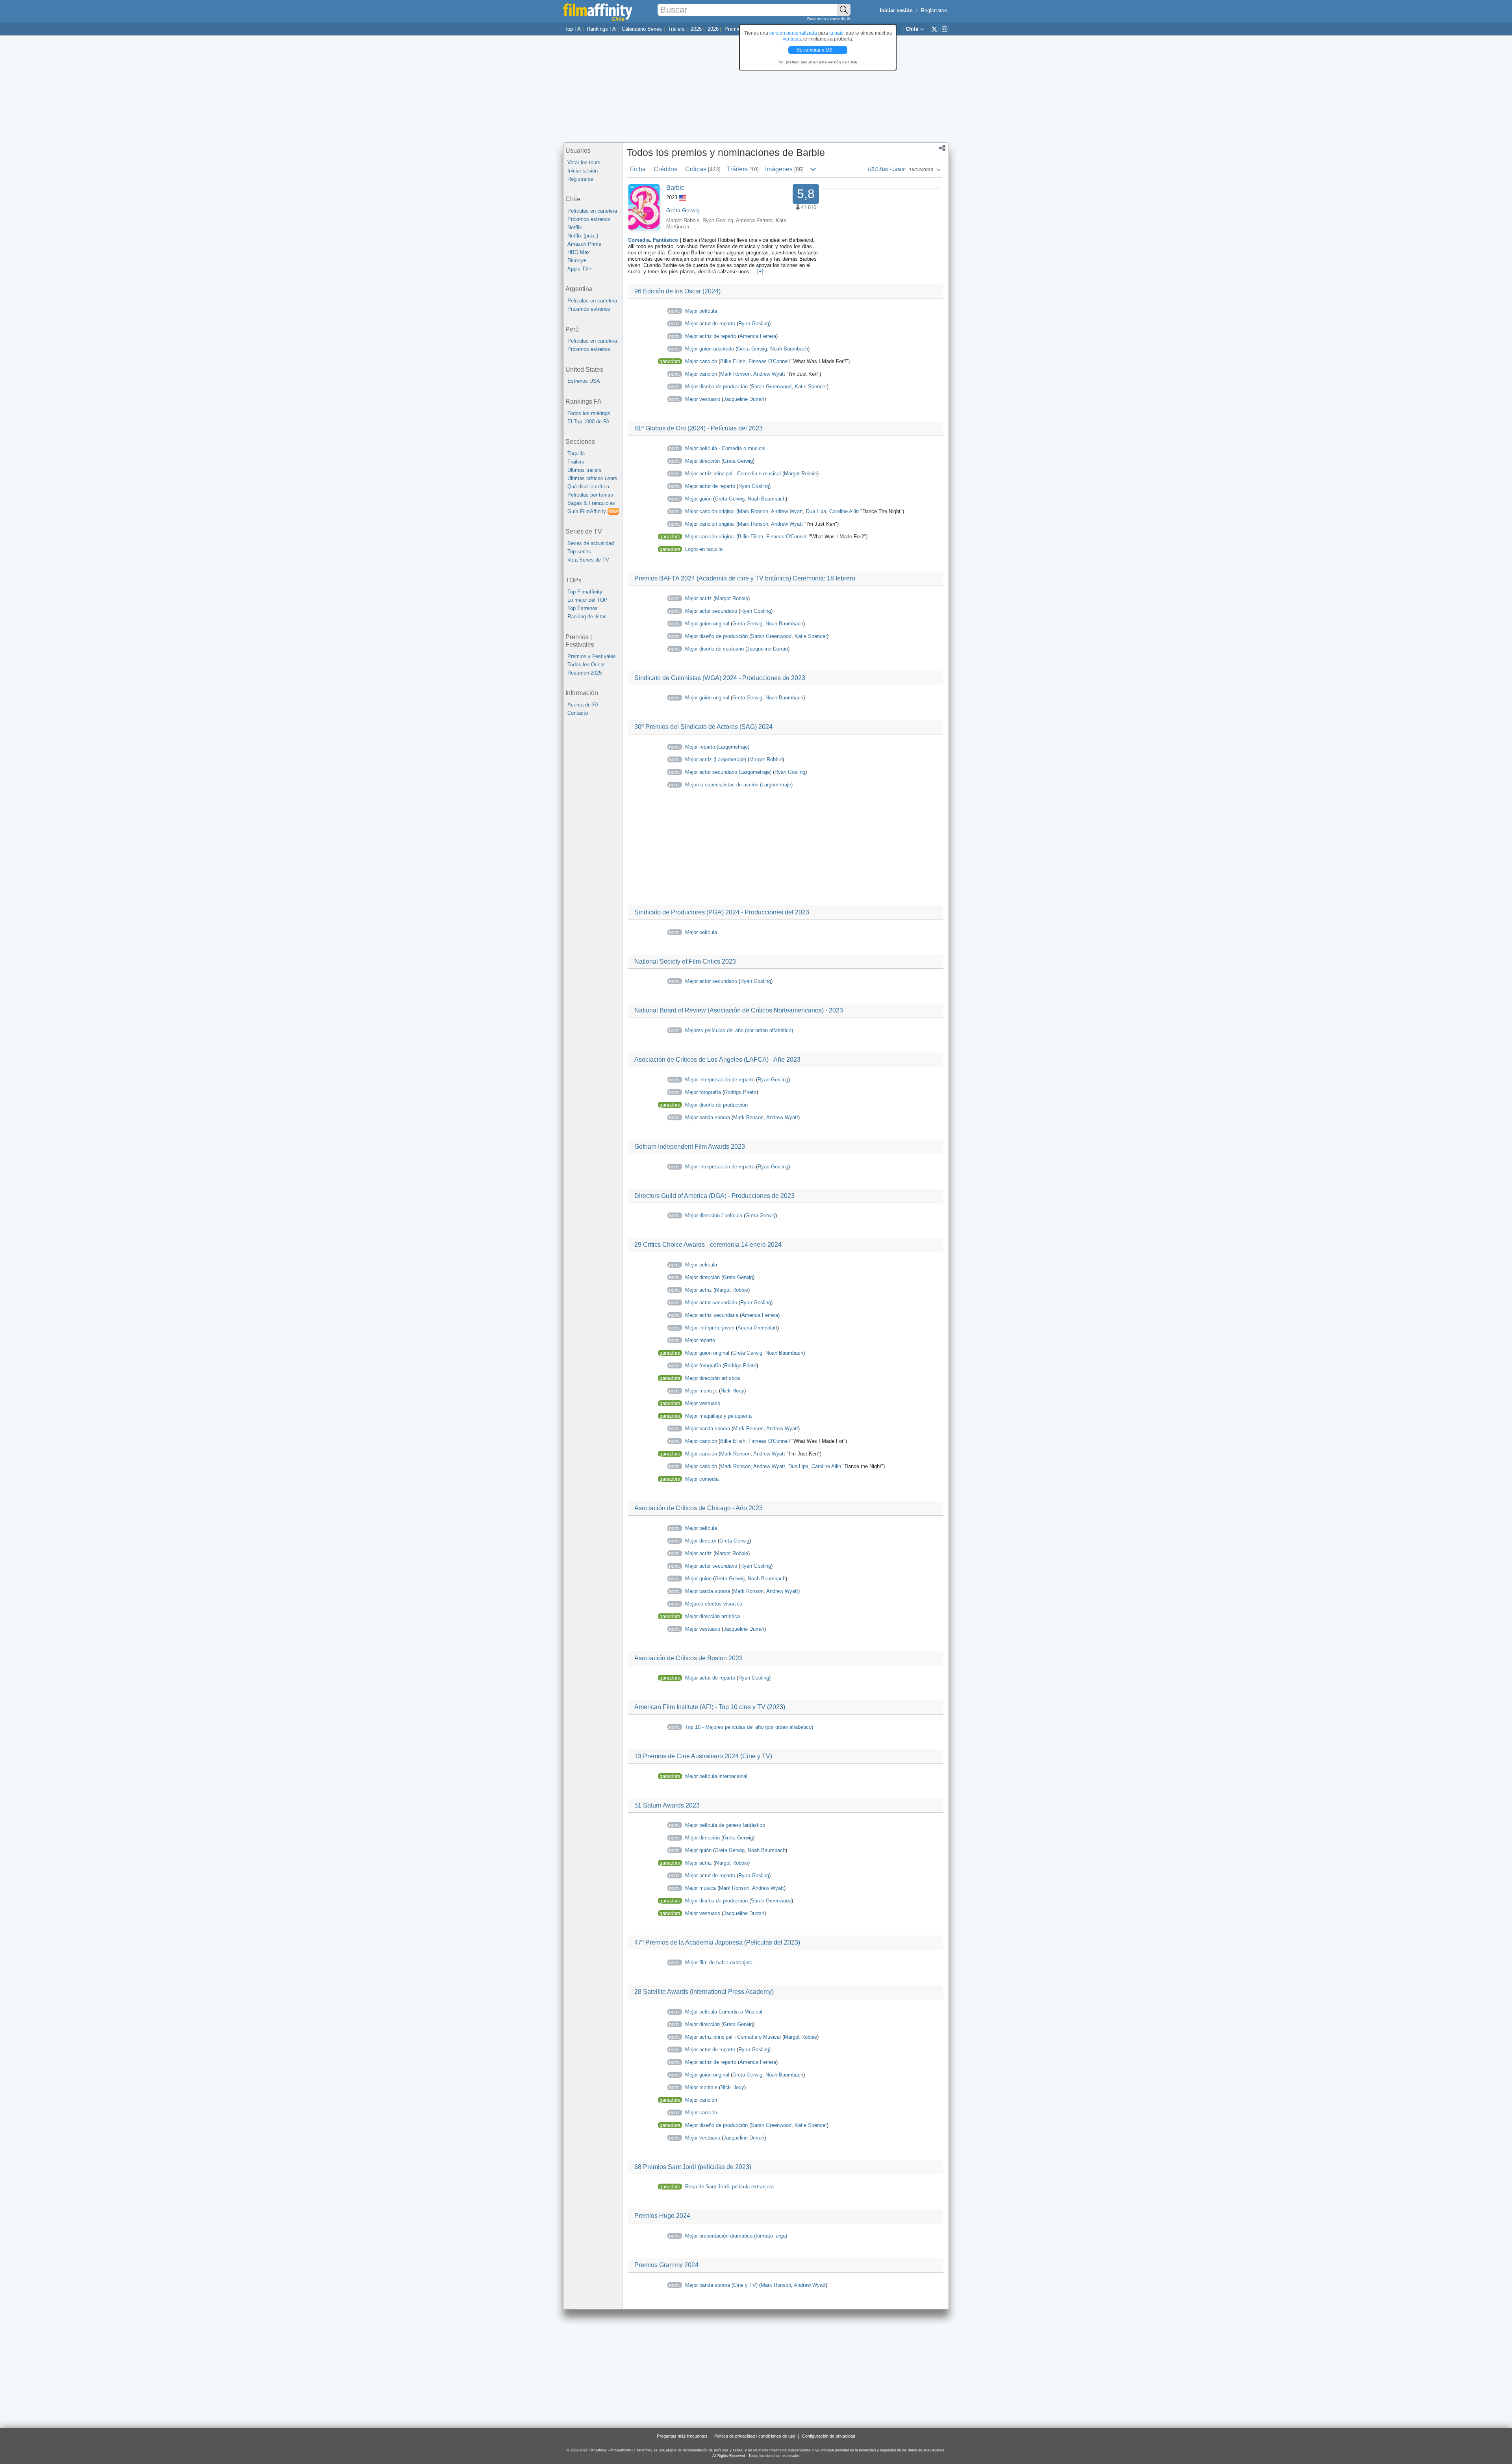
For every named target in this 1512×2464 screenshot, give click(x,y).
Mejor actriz (699, 598)
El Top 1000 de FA (588, 422)
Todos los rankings (589, 413)
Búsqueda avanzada (827, 19)
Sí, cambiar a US (815, 50)
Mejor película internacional (716, 1776)
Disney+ (577, 260)
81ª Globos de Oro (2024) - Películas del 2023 (699, 428)
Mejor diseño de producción (716, 387)
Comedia (639, 240)
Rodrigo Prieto (740, 1092)
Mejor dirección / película (714, 1215)
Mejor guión (698, 499)
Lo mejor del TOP (587, 600)
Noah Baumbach (789, 349)
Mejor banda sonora (708, 1117)
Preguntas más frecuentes (682, 2436)
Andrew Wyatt (769, 374)
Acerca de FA (583, 705)
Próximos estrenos (589, 219)
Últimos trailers (585, 470)
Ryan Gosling (718, 220)
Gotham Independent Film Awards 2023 (690, 1147)
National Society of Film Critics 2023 (685, 961)
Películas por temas (590, 495)
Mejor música (700, 1888)
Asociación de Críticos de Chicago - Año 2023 (699, 1508)
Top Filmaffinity (585, 592)
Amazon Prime (584, 244)
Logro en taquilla (704, 549)
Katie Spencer (811, 387)
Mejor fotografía (703, 1092)
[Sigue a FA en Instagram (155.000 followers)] (945, 29)
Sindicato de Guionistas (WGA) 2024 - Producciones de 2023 (720, 678)
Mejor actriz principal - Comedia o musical (733, 474)
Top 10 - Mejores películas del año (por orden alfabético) (749, 1727)
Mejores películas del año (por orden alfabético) (739, 1030)
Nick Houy (732, 1391)
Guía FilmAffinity (593, 511)
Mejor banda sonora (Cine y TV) (721, 2285)
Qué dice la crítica (588, 487)
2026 (713, 29)
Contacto (578, 713)
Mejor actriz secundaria (712, 1315)
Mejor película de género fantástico (725, 1825)
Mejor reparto (700, 1340)
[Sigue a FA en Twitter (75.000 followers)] (934, 29)
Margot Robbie (683, 220)
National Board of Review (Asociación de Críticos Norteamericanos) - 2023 (739, 1010)
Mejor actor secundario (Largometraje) (728, 772)
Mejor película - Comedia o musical (725, 448)
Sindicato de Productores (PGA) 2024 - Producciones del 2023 (722, 912)
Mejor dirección (702, 461)
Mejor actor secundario (711, 611)
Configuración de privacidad (829, 2436)
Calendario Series (642, 29)
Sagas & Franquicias (591, 503)
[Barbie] (644, 207)
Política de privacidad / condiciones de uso (755, 2436)
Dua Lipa (816, 511)
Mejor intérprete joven (710, 1328)
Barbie (675, 188)
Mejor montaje (701, 1391)
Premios (734, 29)
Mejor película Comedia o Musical (724, 2012)
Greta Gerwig (683, 210)
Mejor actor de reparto (710, 324)
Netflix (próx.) (583, 236)
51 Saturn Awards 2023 (667, 1805)
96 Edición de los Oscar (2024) (677, 291)
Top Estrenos (583, 608)
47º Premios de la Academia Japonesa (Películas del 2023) (717, 1942)
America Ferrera (754, 220)
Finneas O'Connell (769, 361)
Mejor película (701, 311)
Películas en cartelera (592, 211)
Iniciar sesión (583, 171)
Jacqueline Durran (744, 399)
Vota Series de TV (588, 560)
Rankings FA (601, 29)
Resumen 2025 (585, 673)
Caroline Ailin (844, 511)
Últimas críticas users (592, 478)
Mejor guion (698, 1579)
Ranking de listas (587, 616)
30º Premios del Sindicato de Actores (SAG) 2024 (703, 727)
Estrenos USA (584, 381)
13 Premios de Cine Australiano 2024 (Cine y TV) (703, 1756)
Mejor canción (701, 361)
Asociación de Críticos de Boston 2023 (688, 1658)
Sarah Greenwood (771, 387)
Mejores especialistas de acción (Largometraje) (739, 785)
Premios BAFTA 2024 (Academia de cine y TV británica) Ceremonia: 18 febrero (745, 578)
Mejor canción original (710, 511)
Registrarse (934, 10)
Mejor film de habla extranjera (719, 1962)
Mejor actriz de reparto (711, 336)
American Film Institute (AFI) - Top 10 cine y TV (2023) (710, 1707)
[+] (760, 272)
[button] (942, 149)
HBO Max (579, 252)
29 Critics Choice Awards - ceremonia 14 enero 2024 (708, 1245)
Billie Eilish (733, 361)
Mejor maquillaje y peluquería (718, 1416)
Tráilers (676, 29)
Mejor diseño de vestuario (714, 649)
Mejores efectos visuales (714, 1604)
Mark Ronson (735, 374)
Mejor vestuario (703, 399)
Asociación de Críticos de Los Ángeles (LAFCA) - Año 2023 (717, 1060)
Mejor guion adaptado (710, 349)
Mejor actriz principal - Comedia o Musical (733, 2037)
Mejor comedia (702, 1479)
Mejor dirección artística (712, 1378)
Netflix (575, 227)
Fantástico (665, 240)
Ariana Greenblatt (757, 1328)
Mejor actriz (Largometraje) (716, 759)
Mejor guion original (707, 624)
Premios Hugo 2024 (662, 2216)
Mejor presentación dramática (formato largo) (736, 2236)
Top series (579, 552)
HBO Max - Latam (887, 170)
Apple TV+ (580, 269)
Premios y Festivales (592, 656)
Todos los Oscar (586, 665)
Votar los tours (584, 162)
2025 (696, 29)
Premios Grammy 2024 (666, 2265)
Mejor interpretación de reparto (720, 1080)
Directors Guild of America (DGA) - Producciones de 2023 (714, 1196)
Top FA (573, 29)
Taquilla (576, 453)
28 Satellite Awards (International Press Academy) (704, 1992)
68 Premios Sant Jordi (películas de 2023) (693, 2167)
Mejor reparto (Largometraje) (717, 747)
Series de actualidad (591, 543)
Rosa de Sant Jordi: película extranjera (729, 2187)
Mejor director (701, 1541)
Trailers (576, 462)
